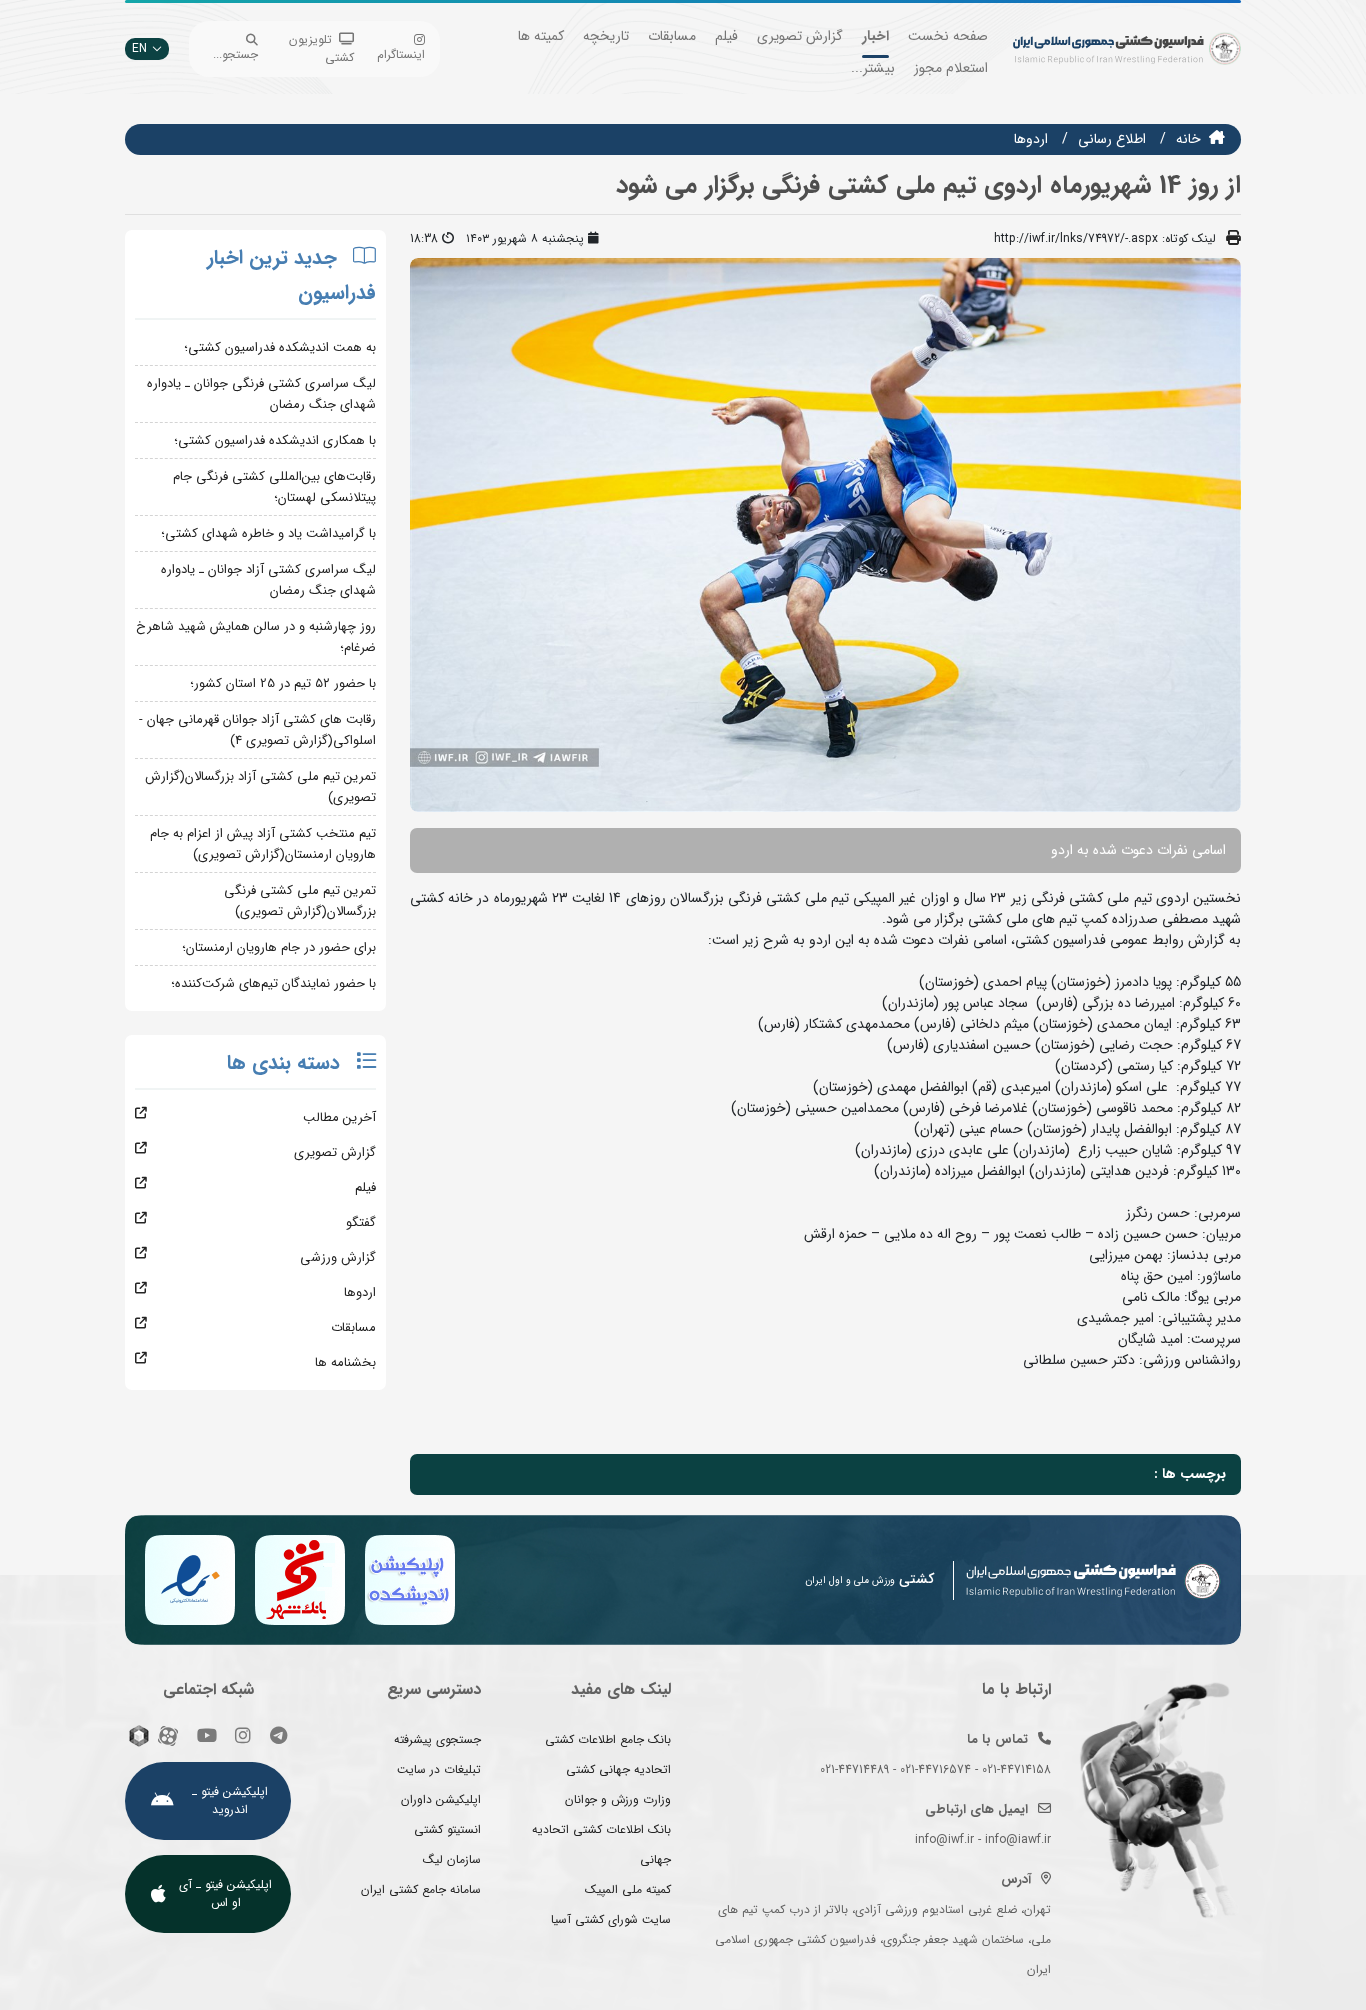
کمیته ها (541, 36)
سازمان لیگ (452, 1859)
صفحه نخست (948, 36)
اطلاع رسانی (1112, 139)
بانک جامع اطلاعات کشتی (608, 1739)
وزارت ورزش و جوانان (618, 1799)
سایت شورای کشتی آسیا (611, 1919)
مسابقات (672, 36)
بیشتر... (873, 68)
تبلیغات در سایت (439, 1769)
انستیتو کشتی (447, 1829)
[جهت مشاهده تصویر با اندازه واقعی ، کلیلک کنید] (825, 534)
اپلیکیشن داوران (441, 1799)
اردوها (1031, 139)
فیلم (726, 36)
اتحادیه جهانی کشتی (618, 1769)
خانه (1188, 139)
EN (139, 48)
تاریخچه (606, 36)
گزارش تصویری (800, 36)
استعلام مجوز (951, 68)
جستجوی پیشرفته (437, 1739)
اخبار (875, 36)
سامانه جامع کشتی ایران (421, 1889)
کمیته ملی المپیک (628, 1889)
